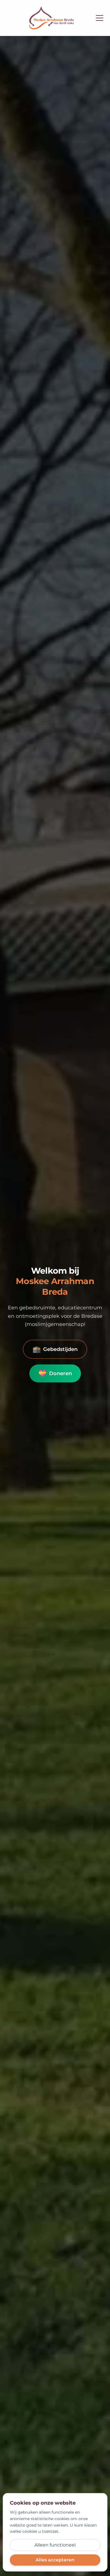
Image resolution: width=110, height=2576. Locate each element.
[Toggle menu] (100, 18)
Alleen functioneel (55, 2545)
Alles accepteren (55, 2560)
